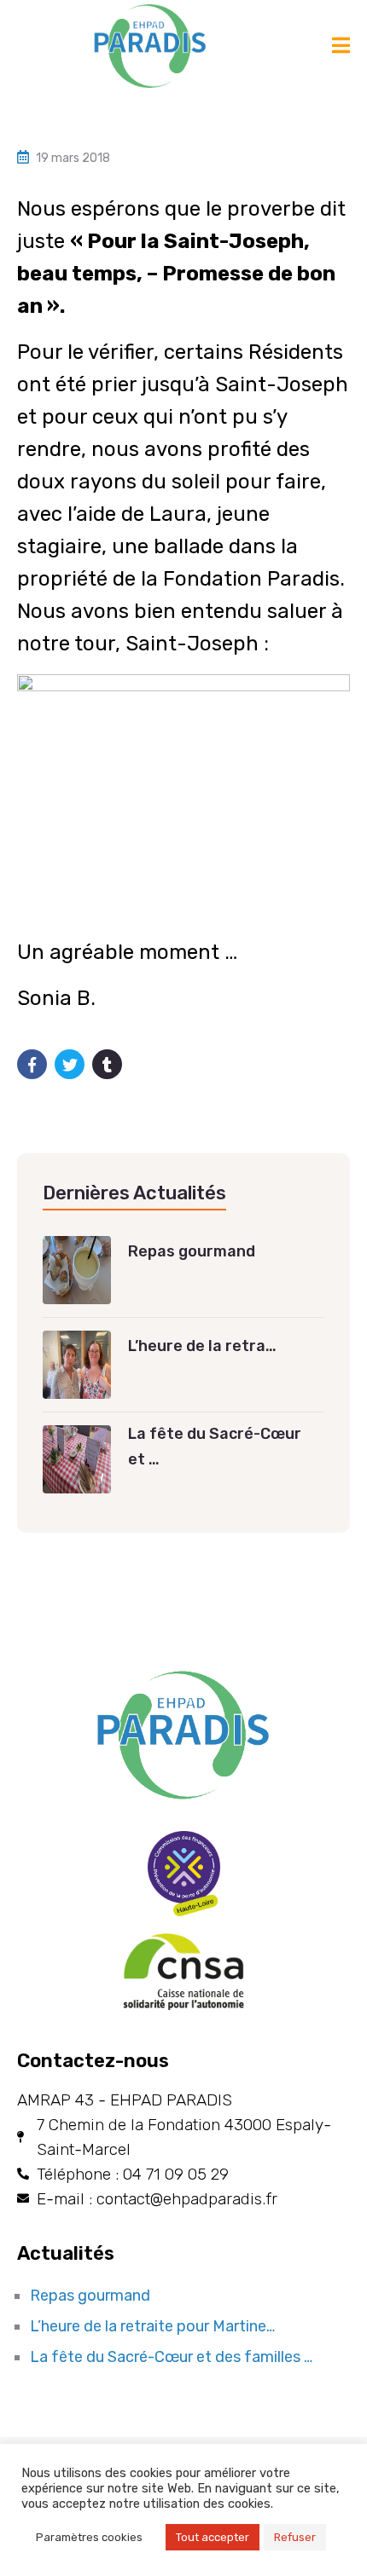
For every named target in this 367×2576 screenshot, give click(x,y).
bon (316, 274)
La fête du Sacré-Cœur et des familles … (171, 2357)
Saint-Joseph (234, 241)
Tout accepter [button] (213, 2537)
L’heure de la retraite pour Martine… (152, 2326)
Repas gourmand (90, 2296)
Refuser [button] (295, 2537)
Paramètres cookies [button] (89, 2537)
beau (42, 274)
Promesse (213, 274)
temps (104, 274)
